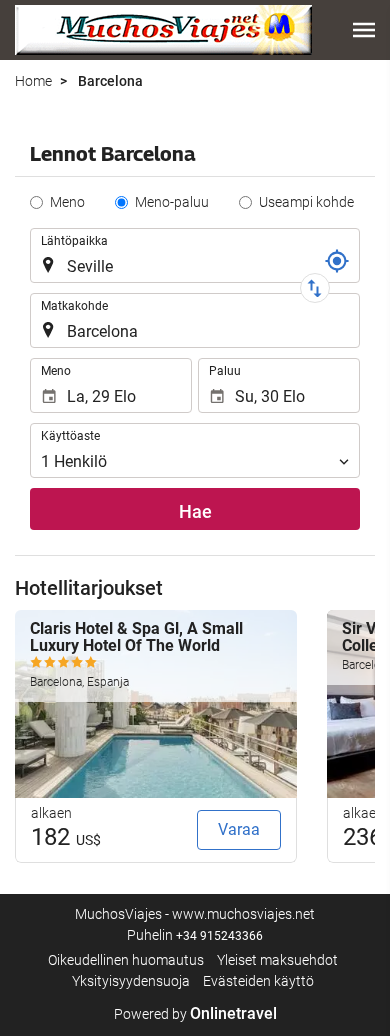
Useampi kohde (306, 202)
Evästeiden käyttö (258, 981)
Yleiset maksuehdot (277, 960)
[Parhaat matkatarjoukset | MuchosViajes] (163, 30)
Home (33, 81)
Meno (67, 202)
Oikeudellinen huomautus (126, 960)
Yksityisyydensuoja (131, 981)
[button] (364, 30)
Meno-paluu (172, 202)
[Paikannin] (337, 261)
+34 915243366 (219, 936)
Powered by (195, 1014)
